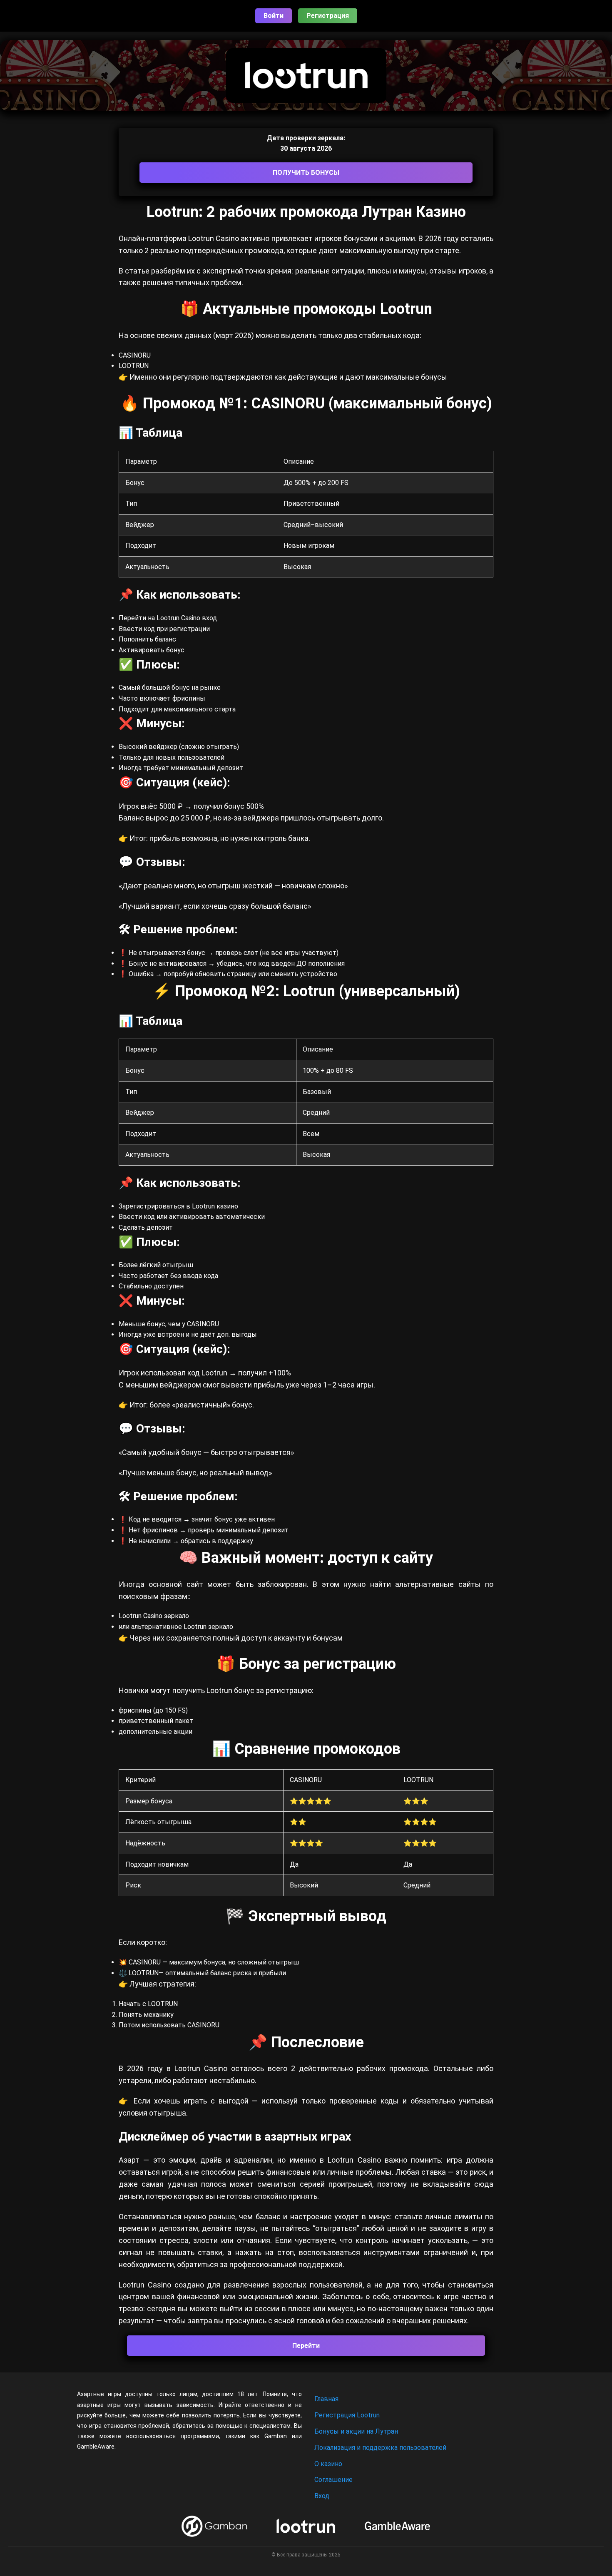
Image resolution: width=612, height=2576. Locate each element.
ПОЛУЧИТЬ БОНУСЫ (306, 173)
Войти (274, 16)
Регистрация (328, 16)
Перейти (306, 2346)
